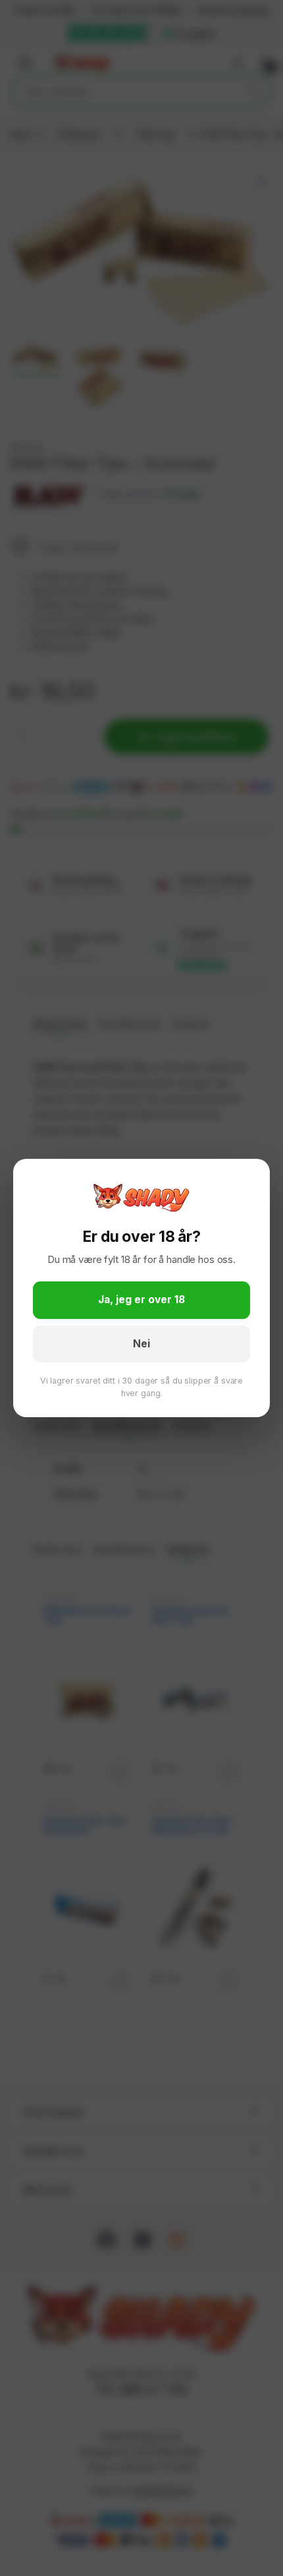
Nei (141, 1344)
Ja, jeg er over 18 (141, 1300)
